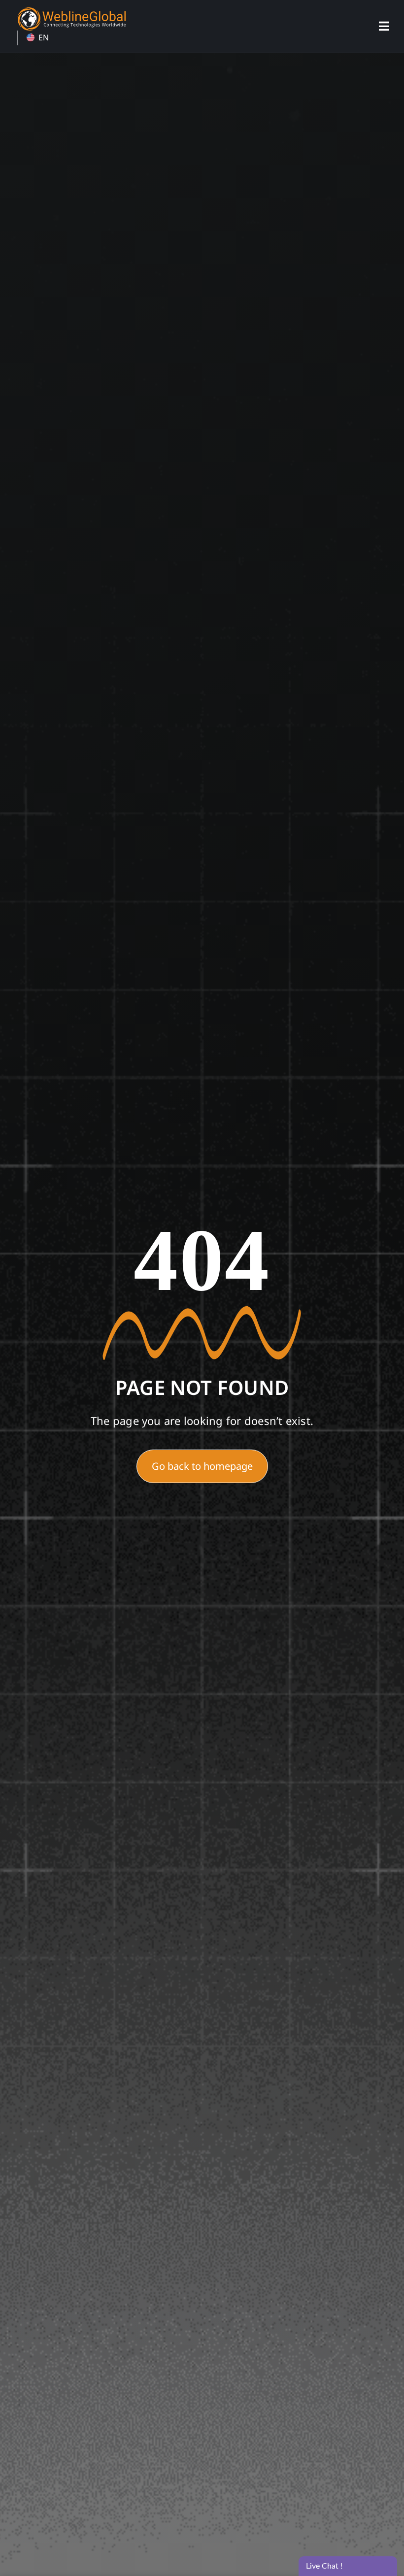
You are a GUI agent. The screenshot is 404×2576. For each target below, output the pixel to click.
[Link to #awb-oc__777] (384, 26)
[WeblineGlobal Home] (71, 11)
